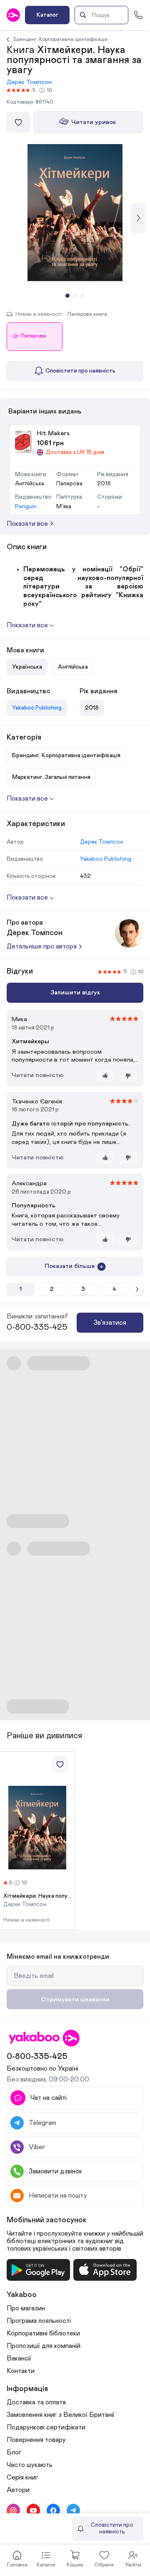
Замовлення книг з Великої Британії (61, 2415)
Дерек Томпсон (29, 82)
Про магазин (26, 2308)
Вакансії (19, 2358)
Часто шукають (30, 2465)
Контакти (21, 2371)
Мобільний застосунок (47, 2220)
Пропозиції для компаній (44, 2346)
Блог (14, 2452)
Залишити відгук (75, 993)
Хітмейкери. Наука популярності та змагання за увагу (37, 1896)
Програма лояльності (39, 2321)
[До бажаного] (18, 122)
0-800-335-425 (37, 1327)
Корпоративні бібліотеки (43, 2333)
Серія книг (22, 2477)
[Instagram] (13, 2510)
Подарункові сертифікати (46, 2427)
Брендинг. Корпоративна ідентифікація (60, 39)
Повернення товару (36, 2440)
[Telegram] (73, 2510)
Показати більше (70, 1266)
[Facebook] (53, 2510)
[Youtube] (33, 2510)
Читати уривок (94, 122)
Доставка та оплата (36, 2402)
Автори (18, 2490)
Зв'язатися (110, 1323)
